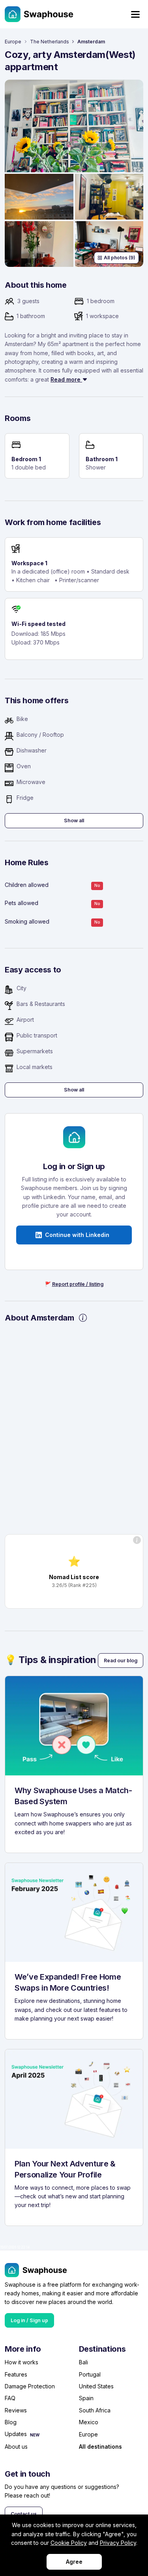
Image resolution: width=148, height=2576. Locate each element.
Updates (16, 2434)
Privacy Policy (118, 2543)
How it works (22, 2362)
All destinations (100, 2447)
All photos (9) (120, 258)
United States (96, 2386)
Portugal (90, 2374)
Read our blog (121, 1661)
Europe (13, 42)
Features (16, 2374)
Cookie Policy (69, 2543)
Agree (74, 2562)
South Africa (95, 2410)
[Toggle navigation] (135, 14)
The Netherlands (50, 42)
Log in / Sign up (29, 2320)
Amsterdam (91, 42)
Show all (74, 820)
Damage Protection (30, 2386)
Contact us (24, 2514)
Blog (11, 2422)
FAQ (10, 2398)
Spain (86, 2398)
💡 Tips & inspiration (51, 1660)
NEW (35, 2435)
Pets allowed (22, 903)
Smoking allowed (27, 921)
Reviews (16, 2410)
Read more (66, 379)
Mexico (89, 2422)
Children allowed (27, 885)
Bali (83, 2362)
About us (16, 2447)
